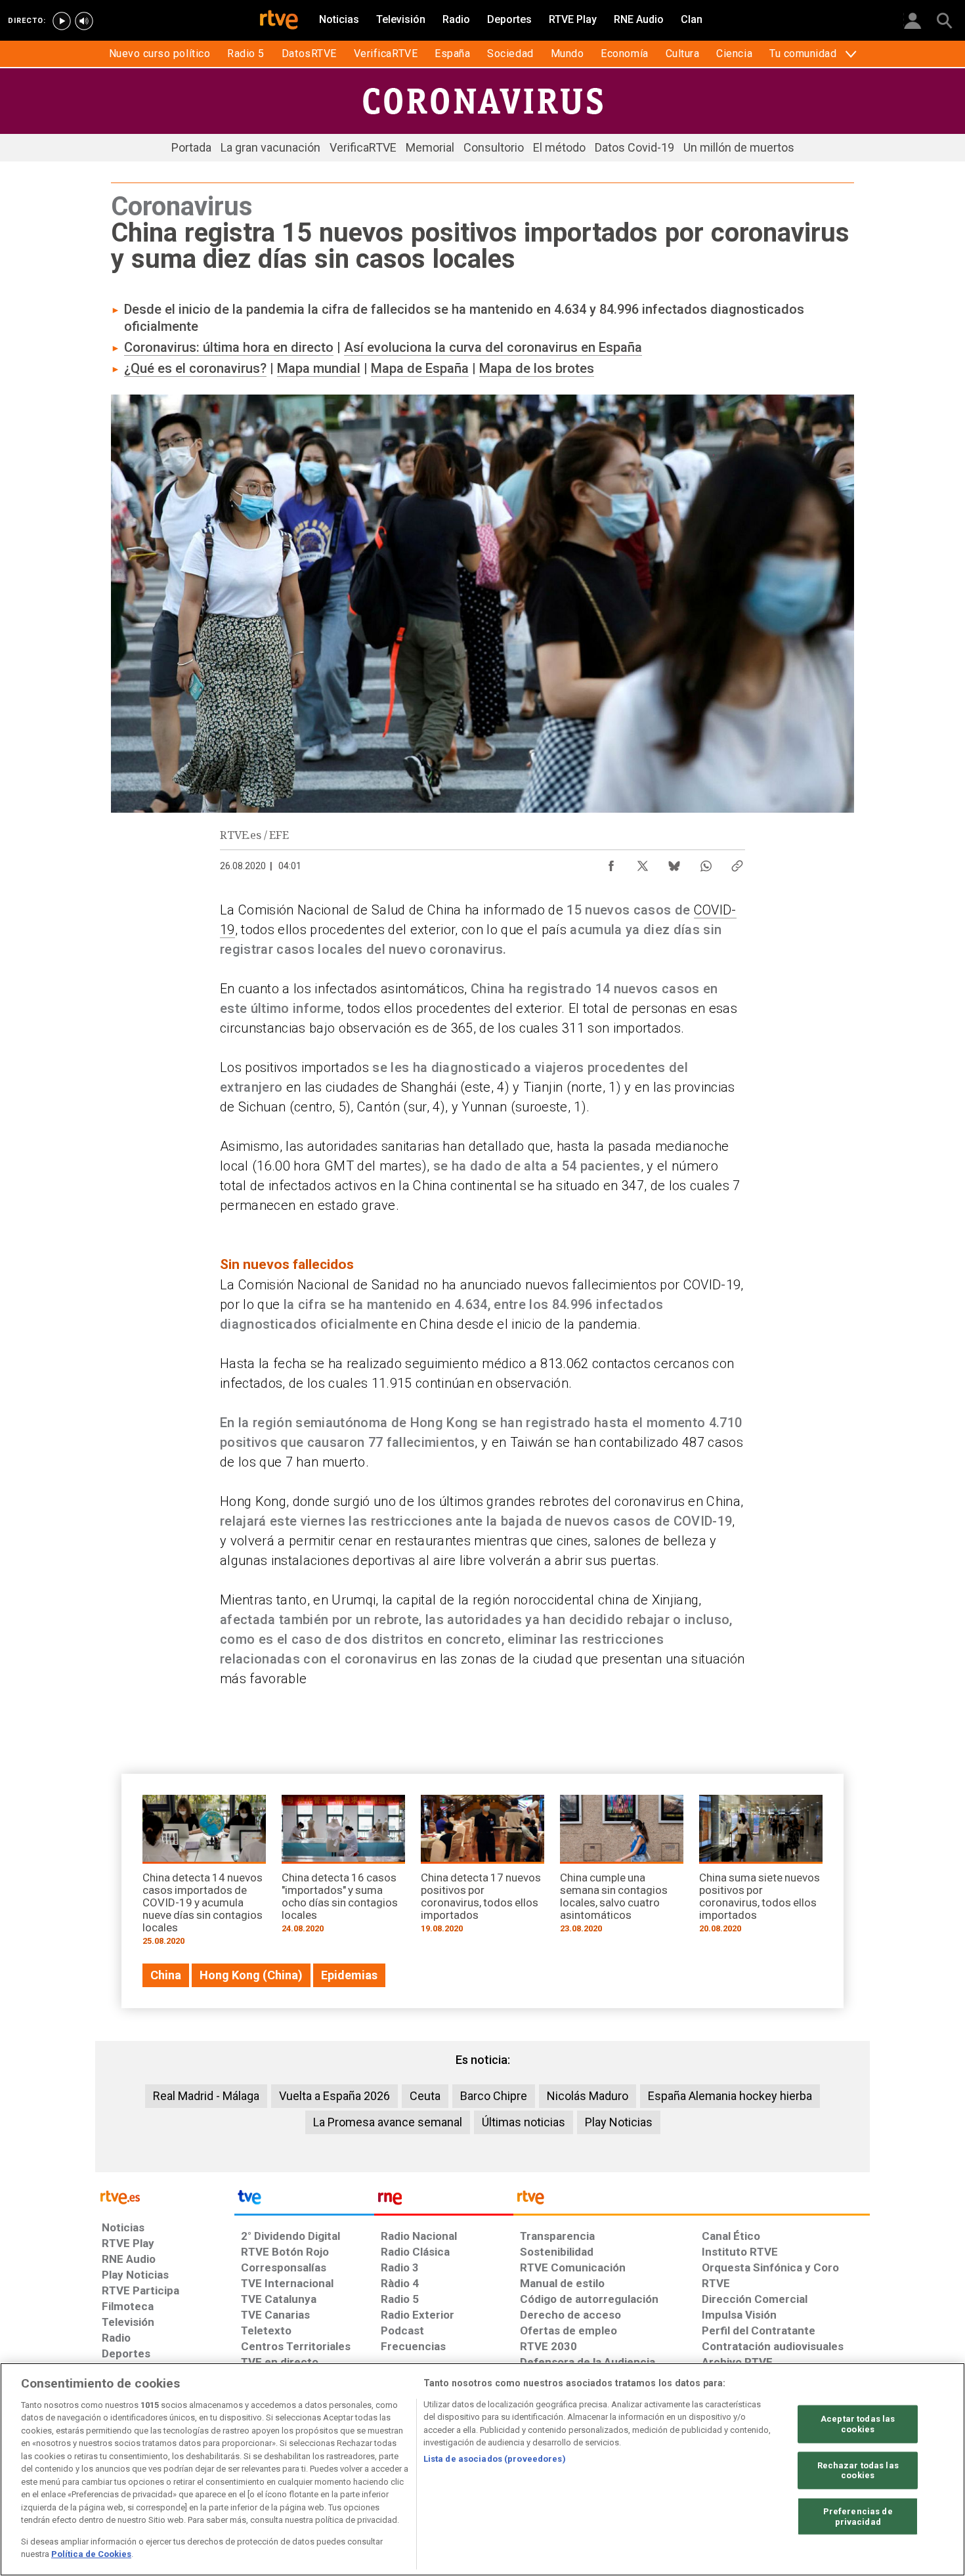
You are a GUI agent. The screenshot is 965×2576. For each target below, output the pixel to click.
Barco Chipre (494, 2096)
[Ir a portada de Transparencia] (692, 2200)
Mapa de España (420, 368)
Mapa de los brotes (537, 368)
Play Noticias (619, 2122)
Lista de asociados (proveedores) (495, 2459)
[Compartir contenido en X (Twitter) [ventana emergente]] (643, 863)
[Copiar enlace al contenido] (737, 863)
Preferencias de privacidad (858, 2517)
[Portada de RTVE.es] (279, 21)
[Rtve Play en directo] (62, 21)
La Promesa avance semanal (388, 2122)
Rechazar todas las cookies (858, 2470)
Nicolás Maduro (588, 2096)
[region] (482, 2469)
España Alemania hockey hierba (730, 2096)
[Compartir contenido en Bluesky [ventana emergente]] (674, 863)
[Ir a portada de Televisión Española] (304, 2200)
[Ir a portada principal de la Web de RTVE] (165, 2196)
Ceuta (425, 2096)
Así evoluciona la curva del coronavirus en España (493, 347)
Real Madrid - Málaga (206, 2096)
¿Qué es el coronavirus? (195, 368)
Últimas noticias (524, 2122)
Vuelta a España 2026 (334, 2096)
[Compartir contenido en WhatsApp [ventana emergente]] (706, 863)
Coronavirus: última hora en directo (229, 347)
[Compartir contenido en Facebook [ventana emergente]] (611, 863)
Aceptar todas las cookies (858, 2424)
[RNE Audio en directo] (84, 21)
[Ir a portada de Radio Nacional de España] (444, 2200)
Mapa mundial (319, 368)
